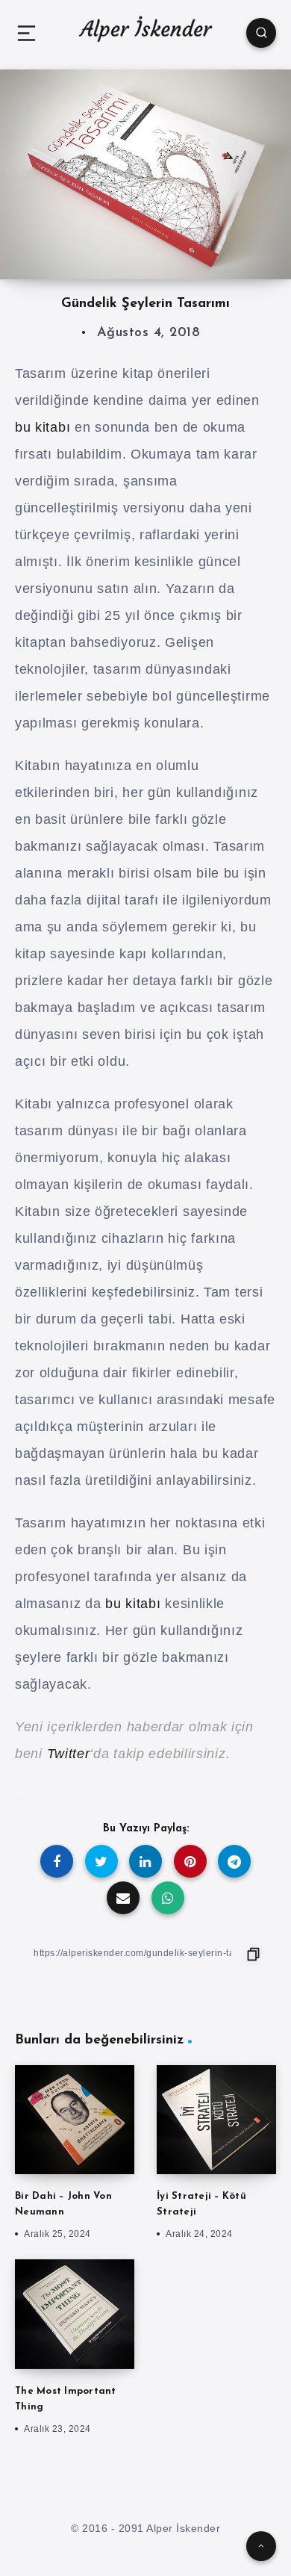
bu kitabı (43, 427)
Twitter (69, 1754)
